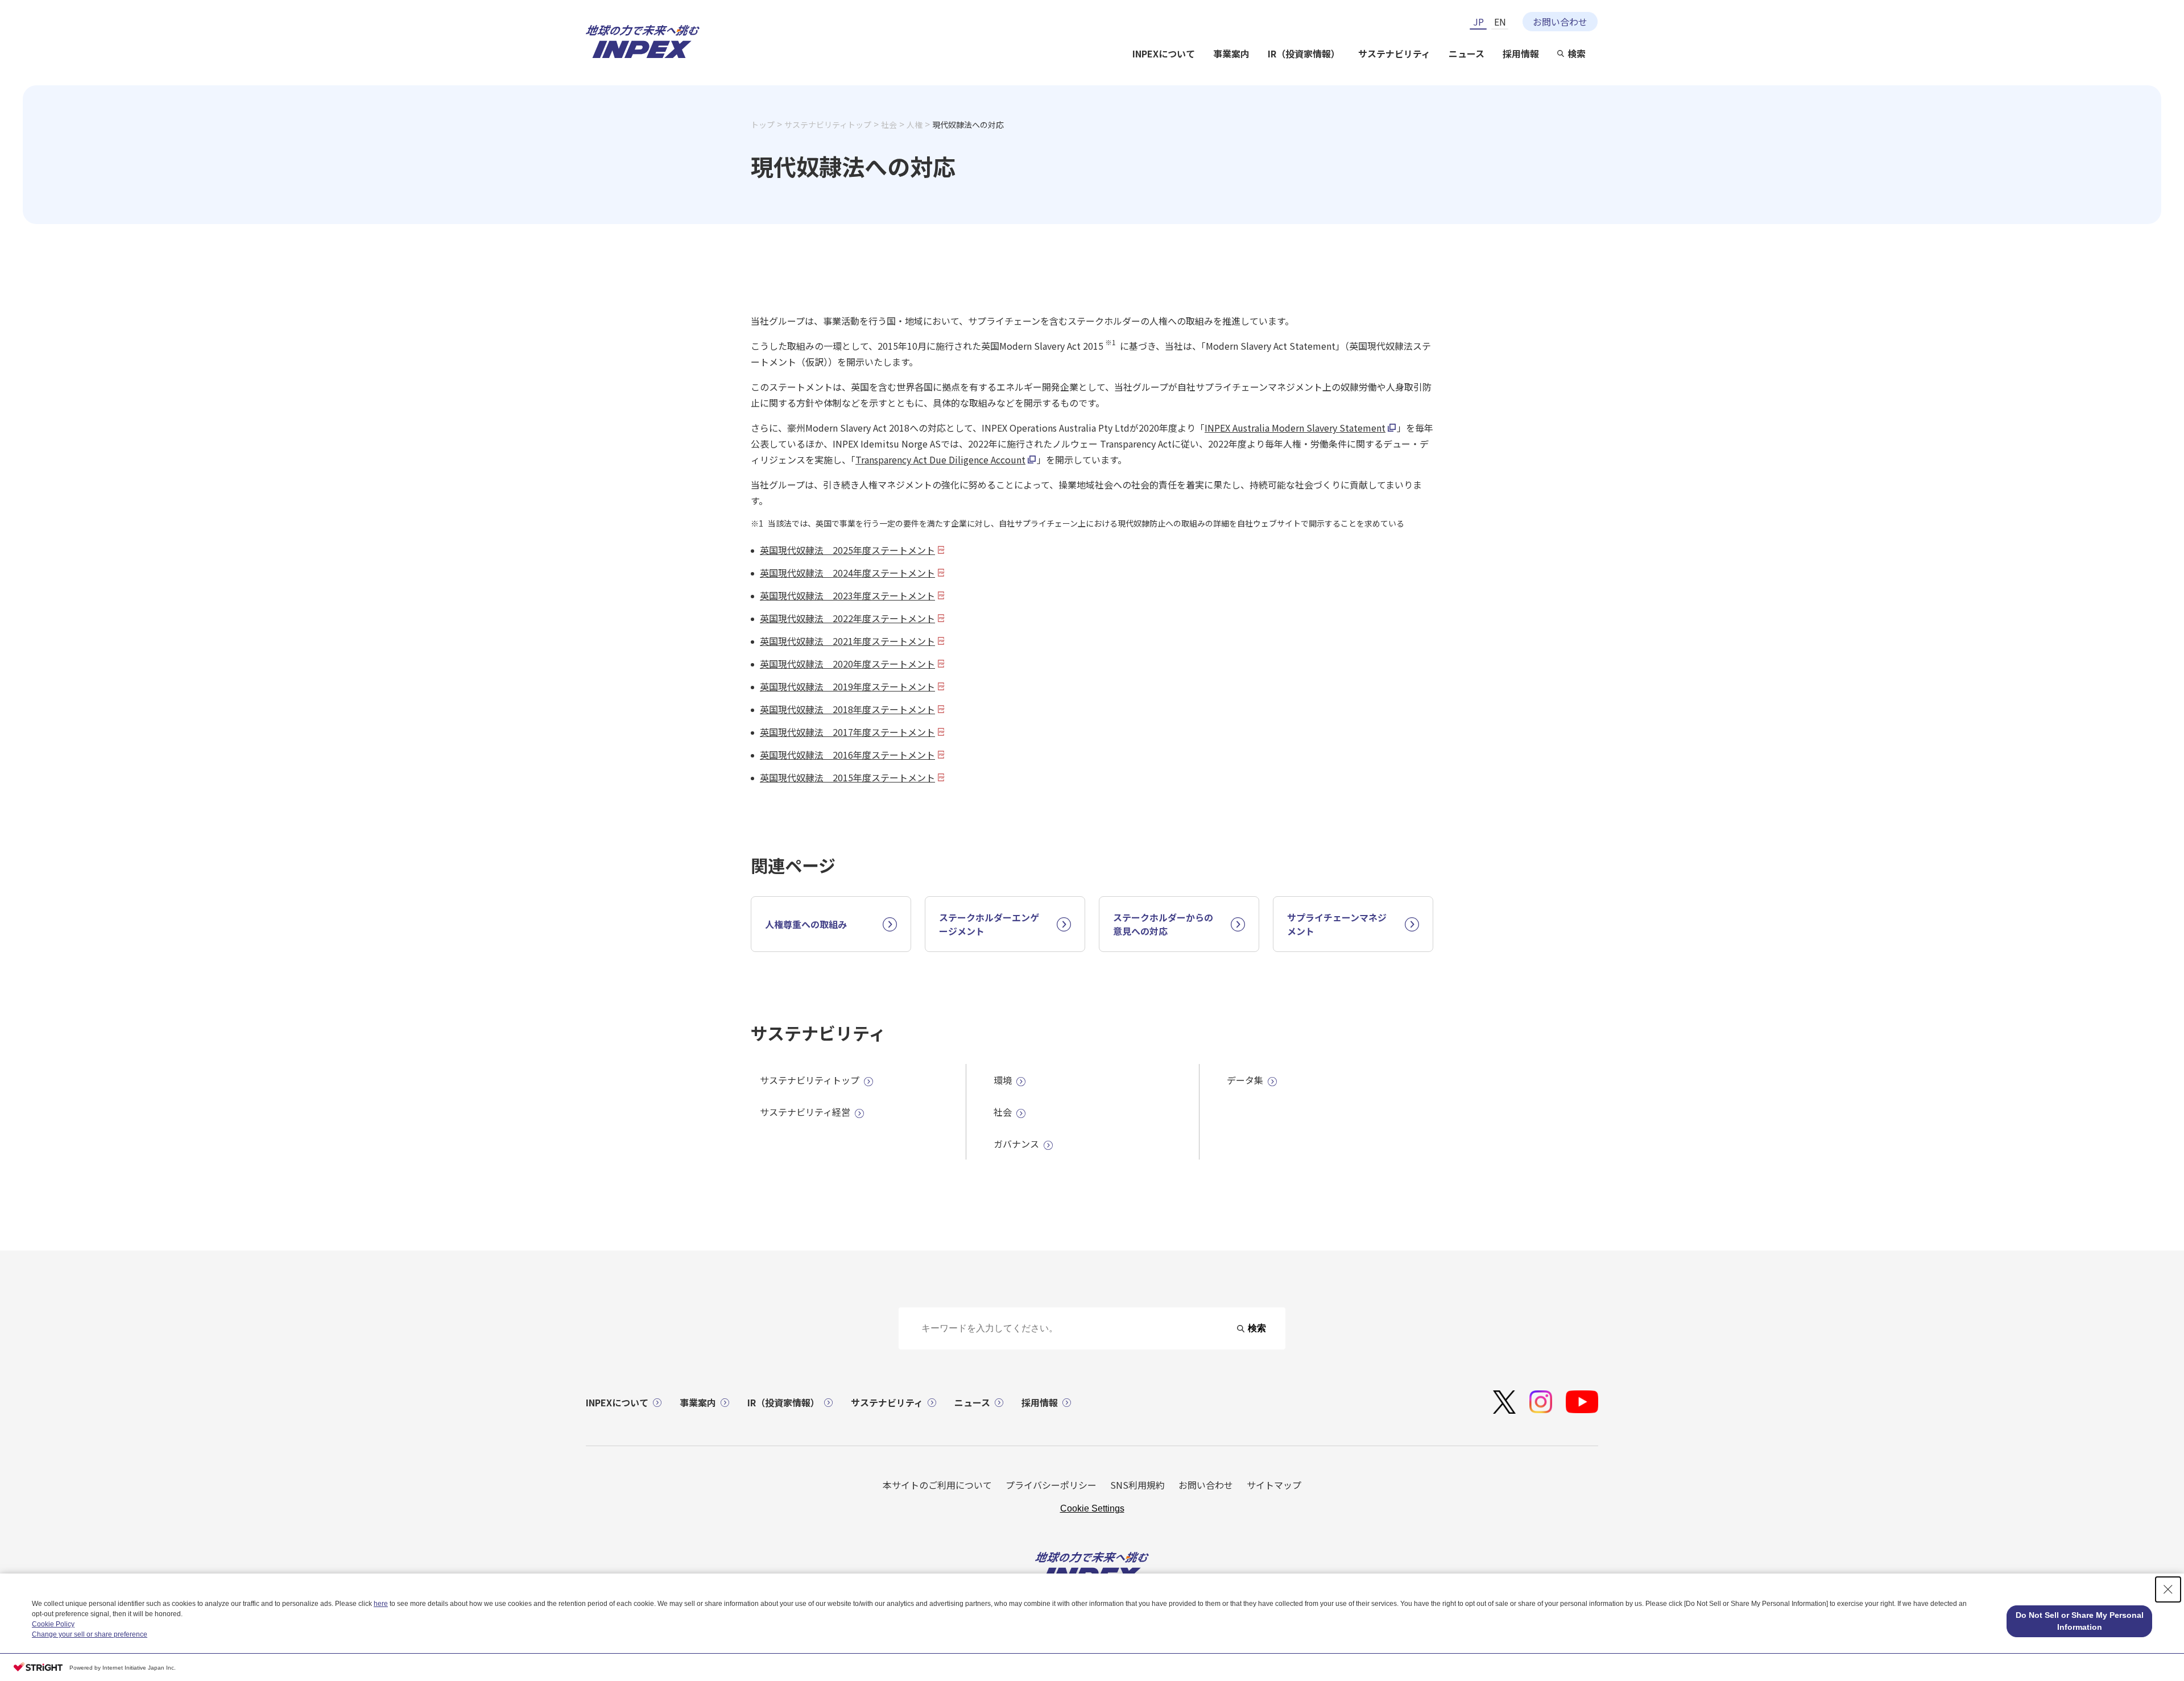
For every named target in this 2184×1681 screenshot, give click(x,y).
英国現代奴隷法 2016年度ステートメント (847, 755)
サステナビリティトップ (828, 125)
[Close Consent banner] (2168, 1589)
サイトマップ (1274, 1485)
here (381, 1604)
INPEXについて (1164, 53)
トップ (763, 125)
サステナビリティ (1394, 53)
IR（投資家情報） (1304, 53)
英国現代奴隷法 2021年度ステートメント (847, 641)
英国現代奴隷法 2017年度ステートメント (847, 732)
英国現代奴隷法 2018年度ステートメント (847, 709)
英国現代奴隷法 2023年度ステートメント (847, 595)
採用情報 (1521, 53)
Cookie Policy (53, 1624)
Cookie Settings (1092, 1508)
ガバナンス (1016, 1144)
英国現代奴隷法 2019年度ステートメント (847, 686)
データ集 (1245, 1080)
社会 (889, 125)
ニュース (1467, 53)
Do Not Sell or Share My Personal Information (2080, 1621)
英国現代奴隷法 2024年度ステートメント (847, 573)
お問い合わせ (1560, 22)
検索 (1577, 53)
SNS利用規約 (1137, 1485)
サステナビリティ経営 (805, 1112)
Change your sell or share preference (90, 1634)
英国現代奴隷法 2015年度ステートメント (847, 777)
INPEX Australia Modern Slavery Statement (1295, 428)
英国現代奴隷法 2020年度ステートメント (847, 664)
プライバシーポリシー (1051, 1485)
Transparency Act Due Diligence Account (940, 459)
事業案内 (1231, 53)
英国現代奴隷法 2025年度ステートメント (847, 550)
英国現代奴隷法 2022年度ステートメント (847, 618)
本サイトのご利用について (937, 1485)
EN (1500, 22)
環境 (1003, 1080)
